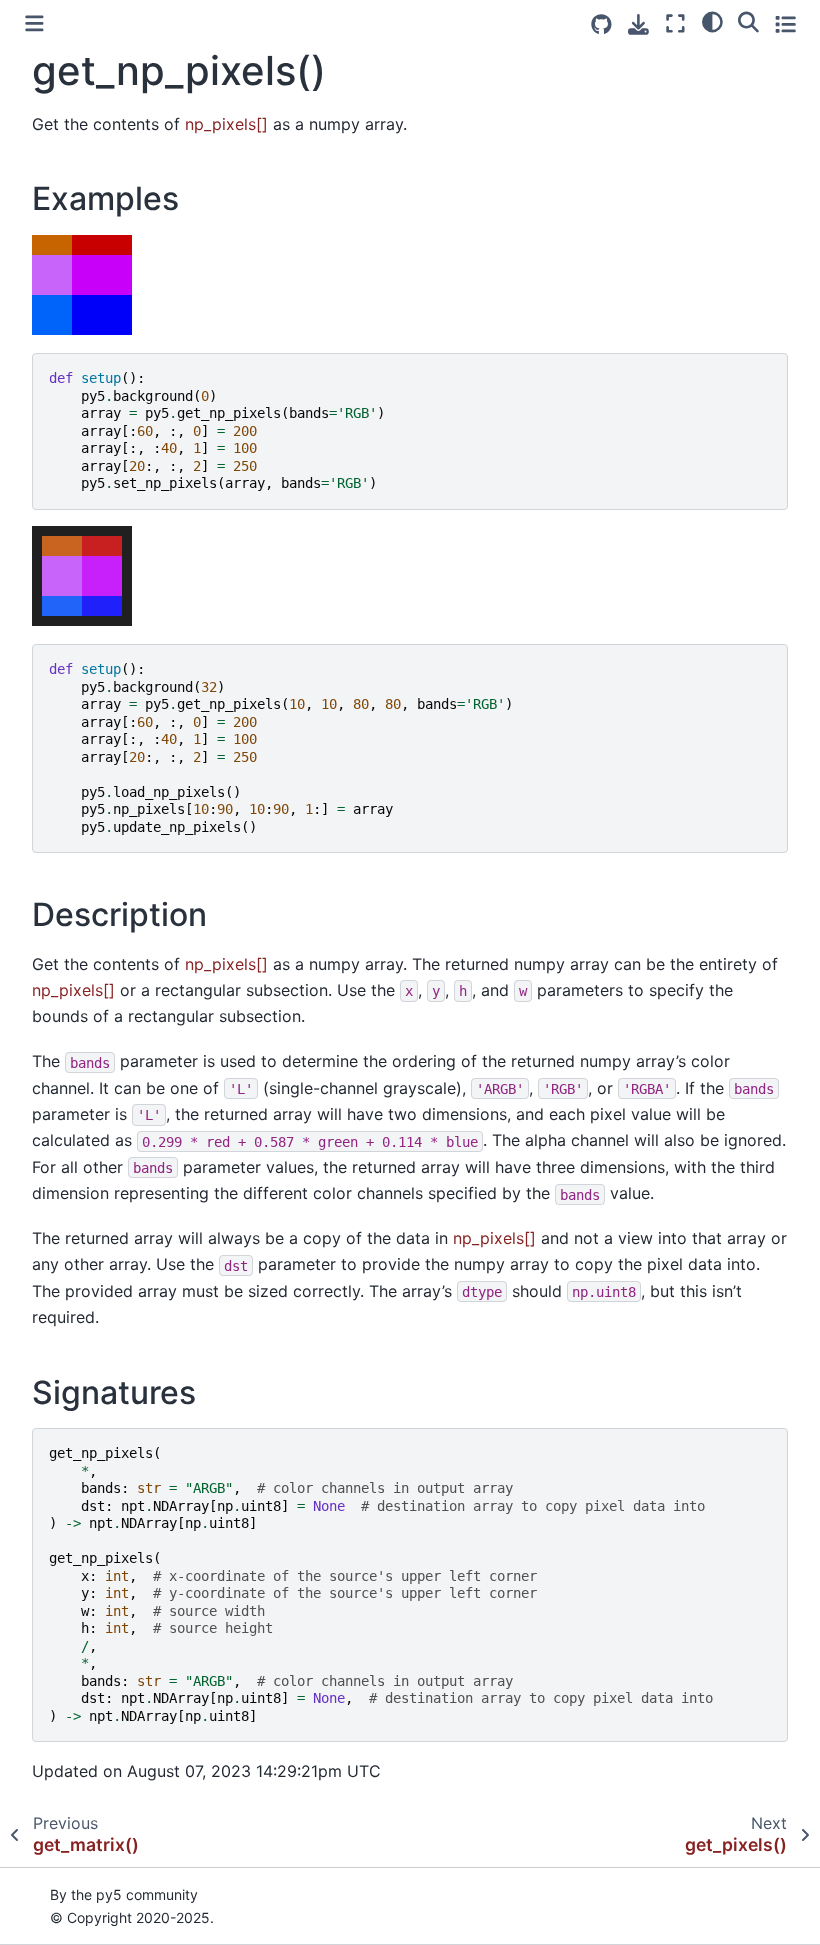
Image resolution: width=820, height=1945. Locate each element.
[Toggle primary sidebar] (34, 23)
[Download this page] (638, 24)
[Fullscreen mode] (675, 23)
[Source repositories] (601, 24)
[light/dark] (712, 21)
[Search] (748, 21)
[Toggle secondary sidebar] (785, 23)
